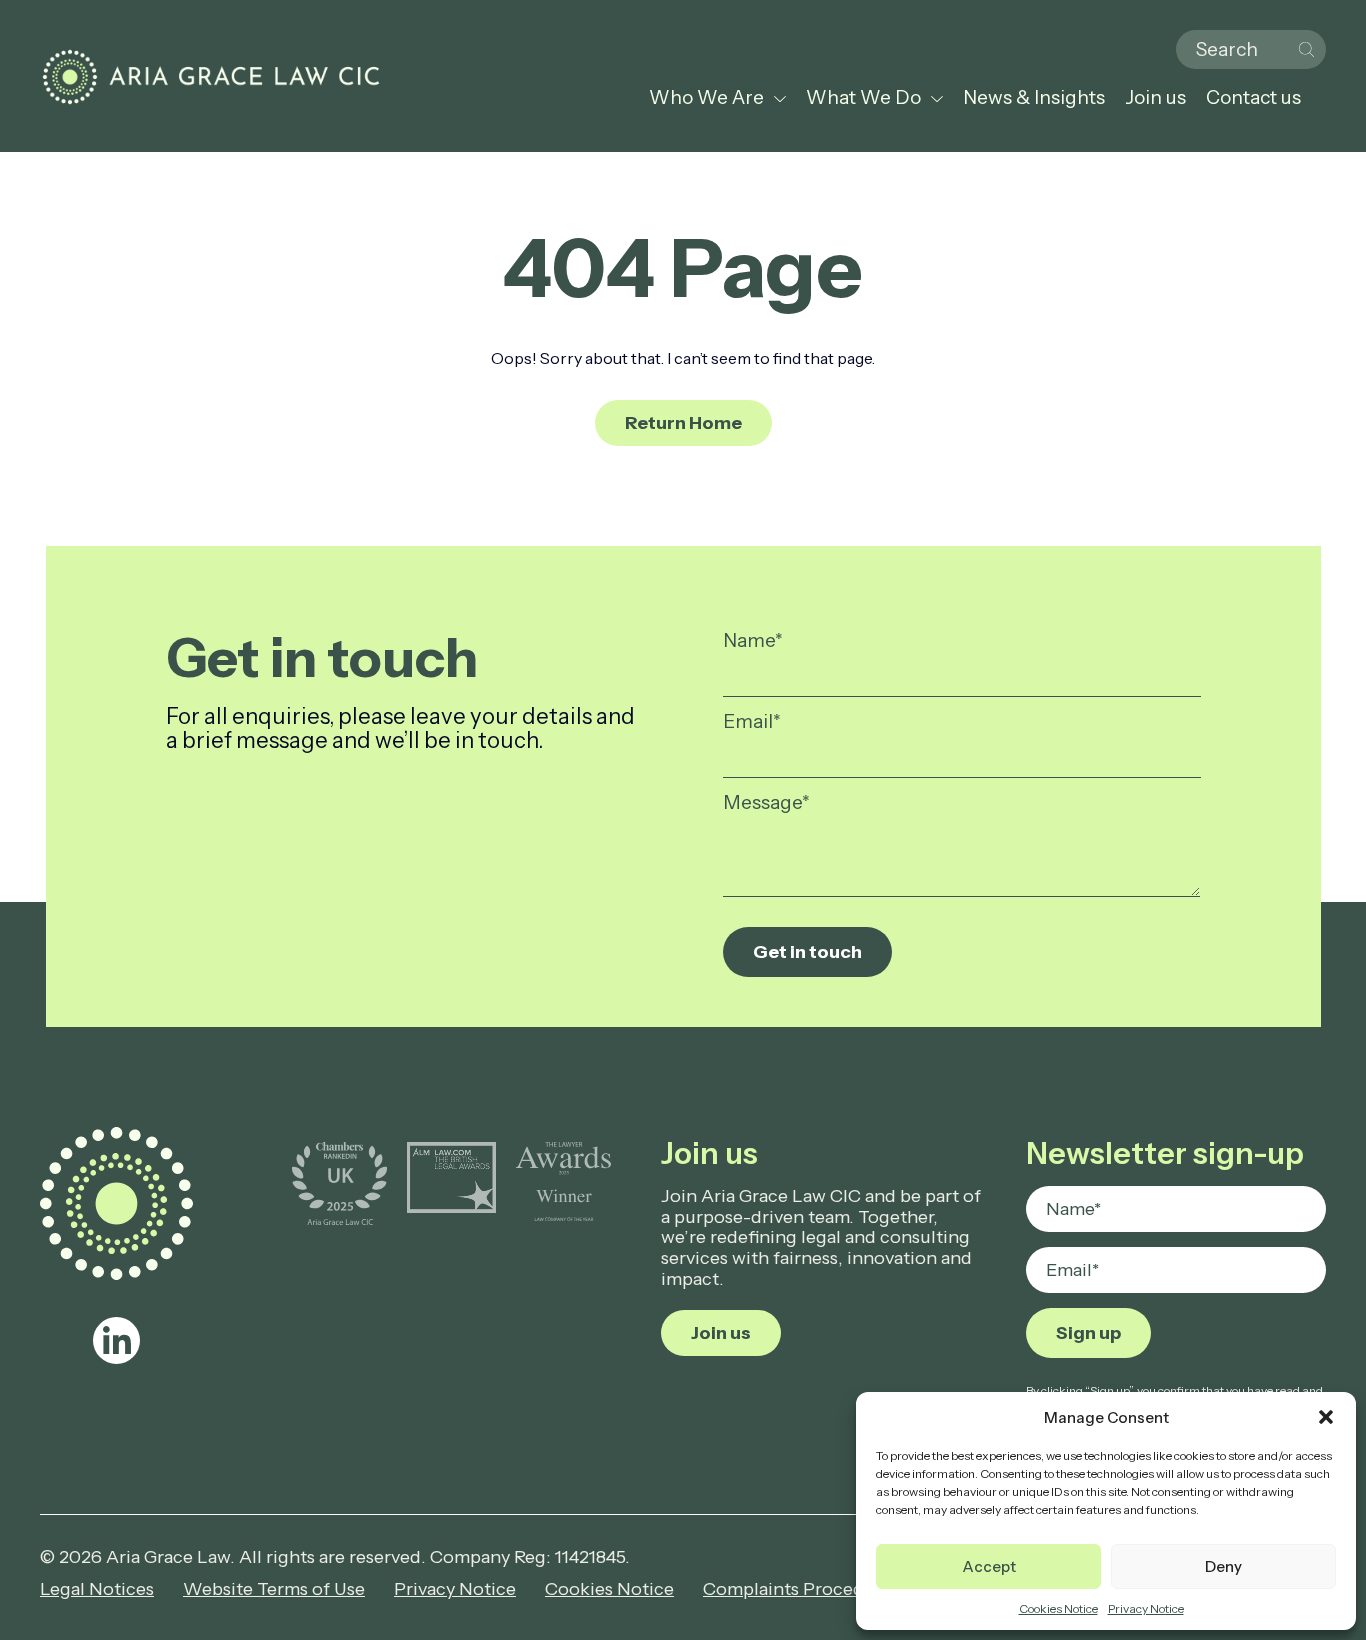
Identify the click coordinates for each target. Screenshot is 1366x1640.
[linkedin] (116, 1340)
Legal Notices (97, 1589)
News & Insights (1034, 97)
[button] (1326, 1417)
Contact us (1253, 97)
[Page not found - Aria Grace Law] (211, 77)
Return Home (683, 423)
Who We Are (706, 97)
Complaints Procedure (797, 1589)
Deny (1223, 1566)
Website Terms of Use (274, 1589)
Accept (989, 1566)
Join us (1155, 97)
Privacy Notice (1146, 1608)
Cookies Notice (1058, 1608)
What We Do (863, 97)
